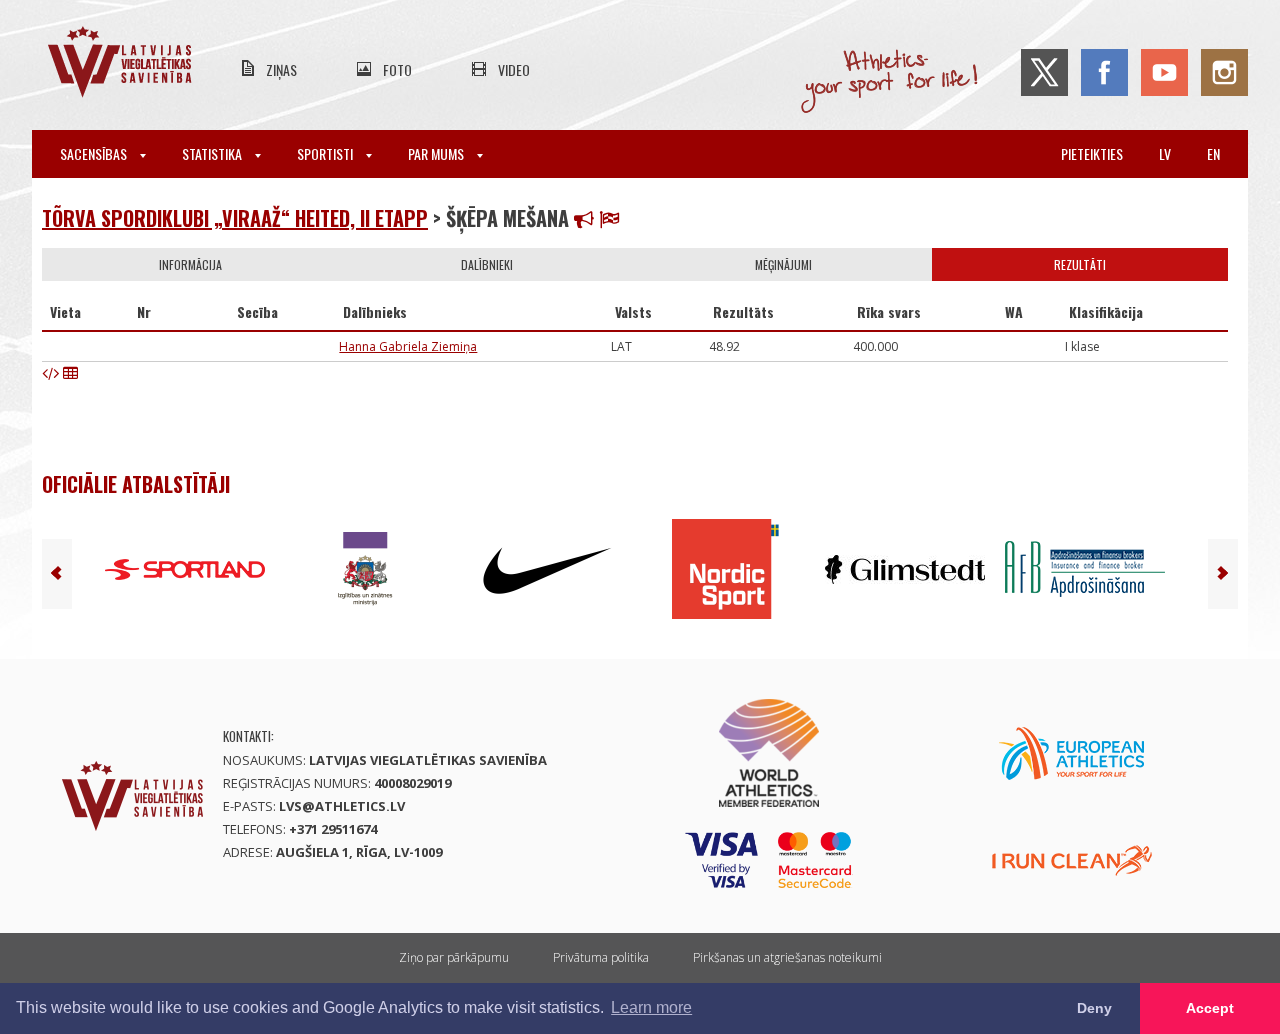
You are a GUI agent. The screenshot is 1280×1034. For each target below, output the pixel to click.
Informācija (190, 264)
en (1213, 153)
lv (1165, 153)
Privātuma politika (601, 957)
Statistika (213, 153)
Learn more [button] (651, 1007)
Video (514, 69)
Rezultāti (1080, 264)
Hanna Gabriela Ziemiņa (408, 346)
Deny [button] (1094, 1008)
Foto (397, 69)
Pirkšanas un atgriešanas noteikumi (787, 957)
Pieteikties (1092, 153)
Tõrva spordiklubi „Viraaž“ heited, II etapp (235, 218)
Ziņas (281, 69)
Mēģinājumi (783, 264)
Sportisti (326, 153)
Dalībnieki (487, 264)
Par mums (437, 153)
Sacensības (95, 153)
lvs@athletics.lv (342, 806)
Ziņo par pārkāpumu (454, 957)
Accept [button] (1210, 1008)
